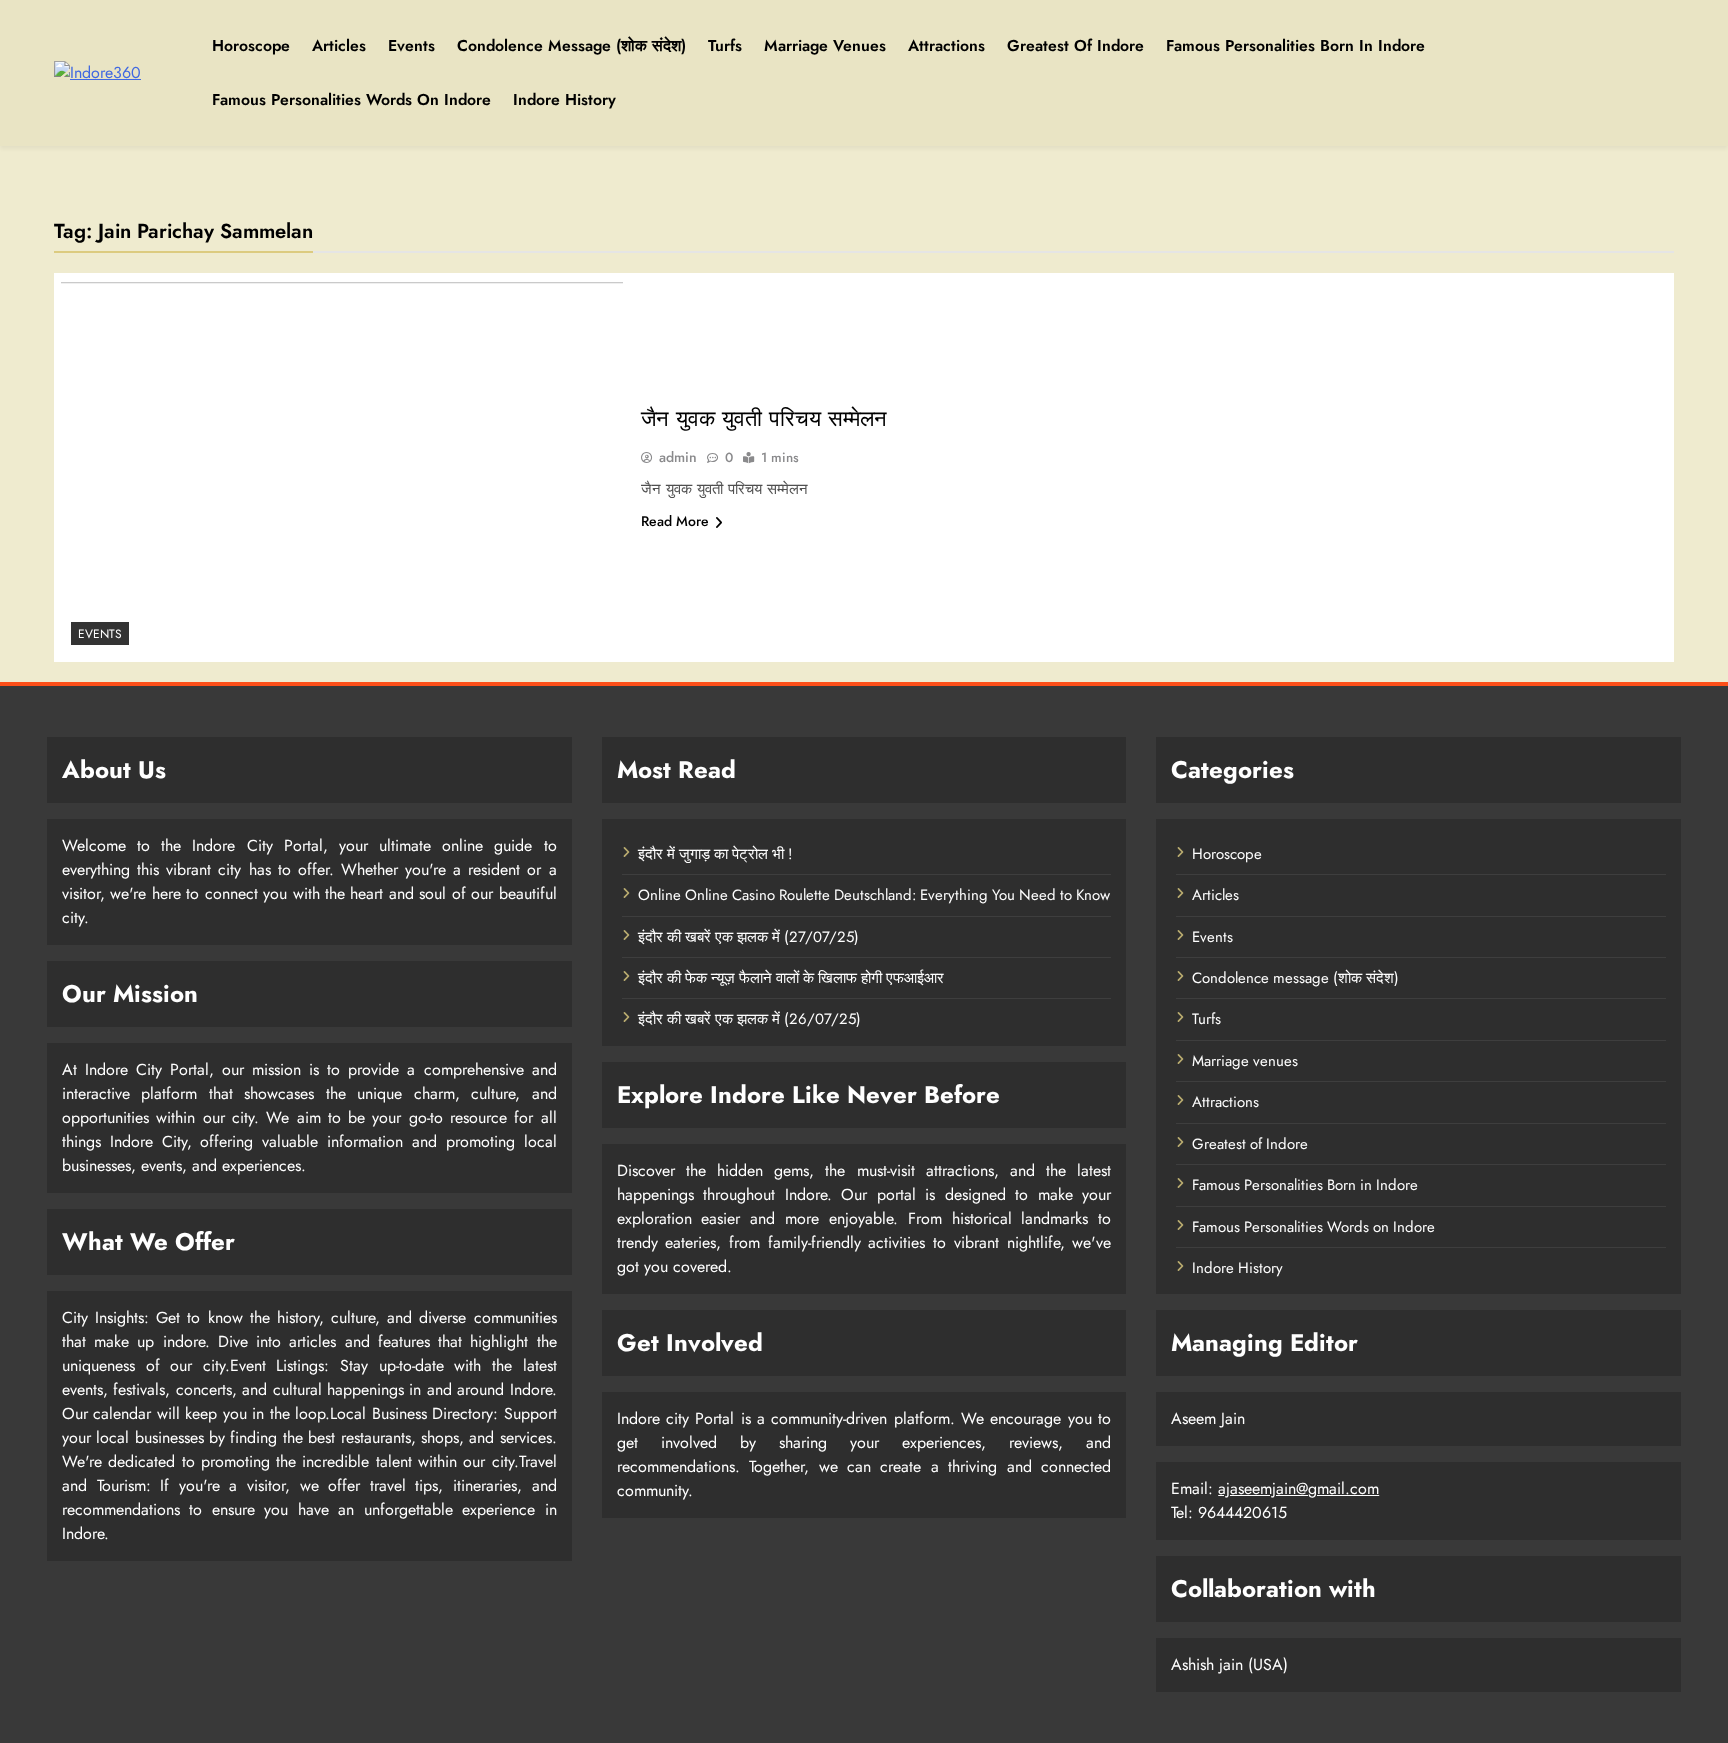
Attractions (946, 45)
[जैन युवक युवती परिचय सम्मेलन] (342, 467)
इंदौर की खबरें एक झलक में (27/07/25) (748, 937)
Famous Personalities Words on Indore (351, 99)
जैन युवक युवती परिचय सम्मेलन (764, 418)
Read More (675, 521)
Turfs (725, 45)
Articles (339, 45)
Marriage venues (825, 45)
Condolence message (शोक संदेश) (571, 45)
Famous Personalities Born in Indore (1295, 45)
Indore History (564, 99)
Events (411, 45)
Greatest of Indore (1075, 45)
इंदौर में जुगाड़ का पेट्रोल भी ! (715, 854)
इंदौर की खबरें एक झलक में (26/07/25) (749, 1019)
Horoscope (251, 45)
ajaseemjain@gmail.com (1298, 1488)
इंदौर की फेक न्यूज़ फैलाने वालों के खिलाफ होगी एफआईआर (791, 978)
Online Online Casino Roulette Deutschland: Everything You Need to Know (874, 895)
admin (678, 457)
